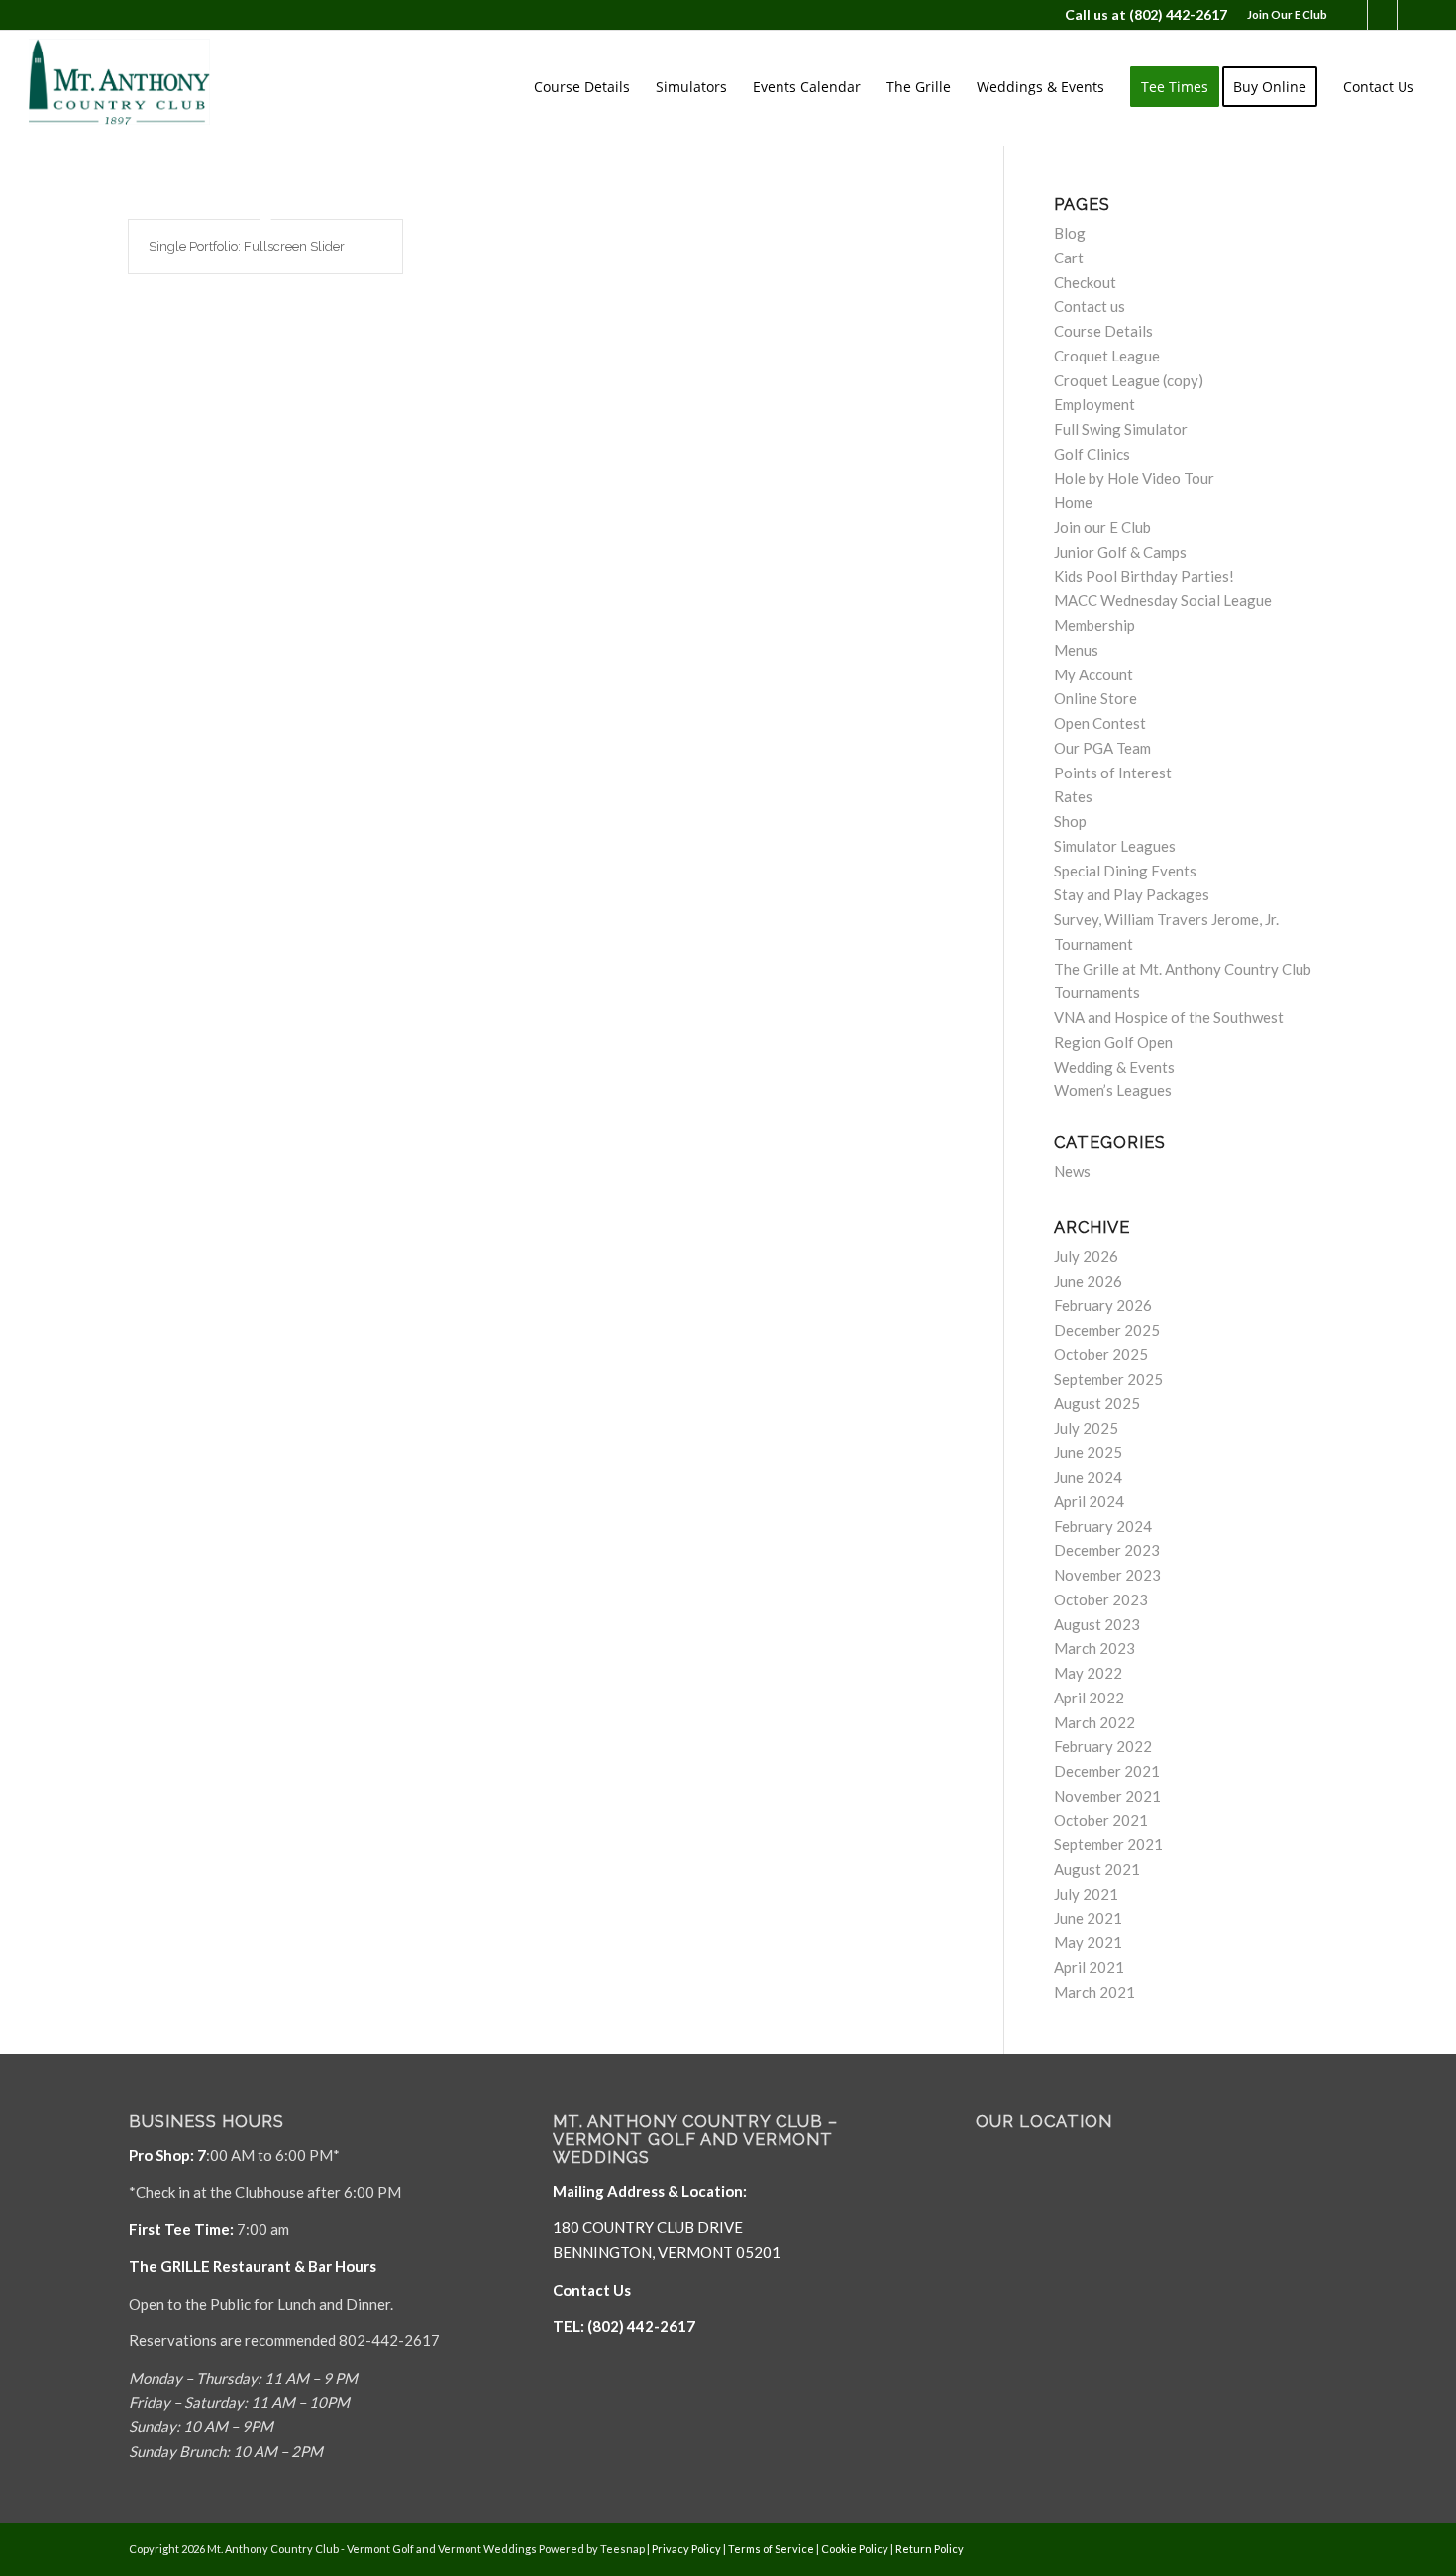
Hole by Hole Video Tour (1134, 478)
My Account (1093, 674)
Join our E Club (1102, 527)
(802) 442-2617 (1178, 14)
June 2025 (1088, 1452)
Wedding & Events (1114, 1067)
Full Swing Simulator (1121, 429)
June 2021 (1088, 1918)
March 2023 (1094, 1648)
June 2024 (1088, 1477)
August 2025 (1097, 1403)
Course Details (1103, 331)
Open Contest (1100, 723)
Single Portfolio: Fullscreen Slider (247, 246)
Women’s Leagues (1113, 1090)
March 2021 (1094, 1992)
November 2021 (1107, 1796)
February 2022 (1103, 1746)
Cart (1069, 258)
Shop (1070, 821)
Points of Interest (1113, 773)
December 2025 (1107, 1330)
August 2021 (1097, 1869)
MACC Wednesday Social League (1163, 600)
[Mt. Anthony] (150, 87)
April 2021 (1089, 1967)
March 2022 (1094, 1722)
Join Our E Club (1287, 14)
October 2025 (1101, 1354)
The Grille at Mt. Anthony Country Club (1183, 969)
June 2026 (1088, 1281)
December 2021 (1107, 1771)
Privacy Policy (686, 2549)
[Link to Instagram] (1412, 15)
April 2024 (1089, 1501)
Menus (1076, 650)
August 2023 (1097, 1624)
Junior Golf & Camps (1120, 552)
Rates (1073, 796)
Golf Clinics (1092, 454)
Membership (1094, 625)
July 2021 (1086, 1894)
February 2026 (1103, 1305)
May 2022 (1088, 1673)
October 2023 (1101, 1599)
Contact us (1090, 306)
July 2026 (1086, 1256)
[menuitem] (1282, 15)
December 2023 (1107, 1550)
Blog (1070, 233)
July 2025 (1086, 1428)
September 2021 (1108, 1844)
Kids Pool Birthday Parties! (1144, 576)
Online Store (1095, 698)
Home (1073, 502)
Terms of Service (771, 2549)
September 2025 (1108, 1379)
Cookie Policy (855, 2549)
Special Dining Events (1125, 871)
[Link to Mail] (1382, 15)
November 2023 (1107, 1575)
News (1072, 1171)
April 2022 (1089, 1698)
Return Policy (930, 2549)
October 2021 (1101, 1820)
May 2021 (1088, 1942)
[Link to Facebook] (1352, 15)
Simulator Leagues (1115, 846)
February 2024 (1103, 1526)
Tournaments (1097, 992)
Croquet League (1107, 356)
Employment (1094, 404)
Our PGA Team (1102, 748)
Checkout (1085, 282)
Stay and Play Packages (1132, 894)
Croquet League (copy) (1129, 380)
